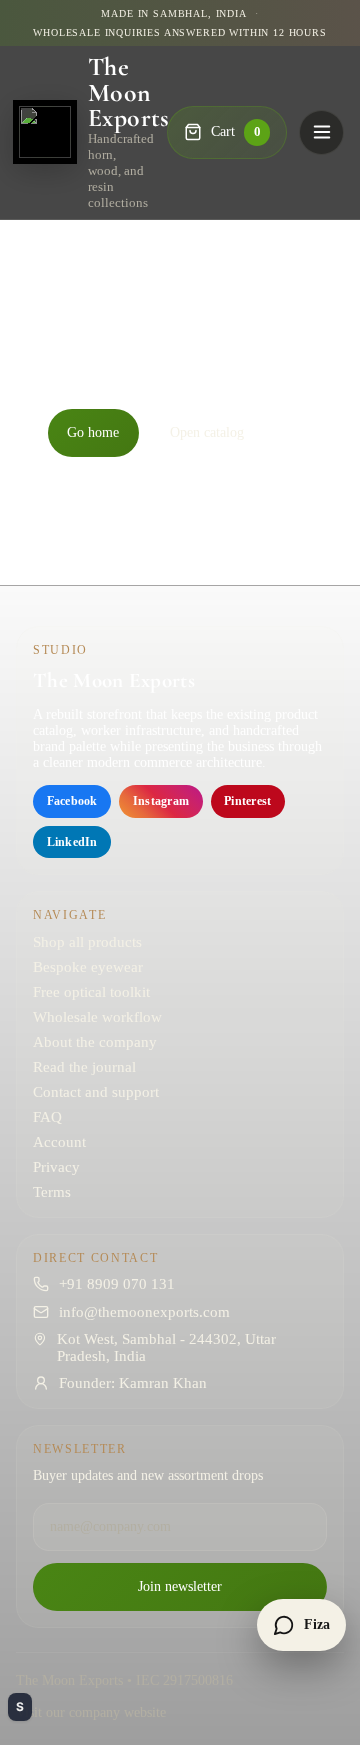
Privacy (56, 1167)
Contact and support (96, 1092)
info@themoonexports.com (144, 1312)
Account (59, 1142)
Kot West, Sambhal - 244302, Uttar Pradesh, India (166, 1347)
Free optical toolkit (91, 992)
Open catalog (207, 432)
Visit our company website (91, 1712)
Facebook (72, 801)
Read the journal (84, 1067)
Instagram (161, 801)
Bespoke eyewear (88, 967)
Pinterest (247, 801)
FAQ (47, 1117)
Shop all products (87, 942)
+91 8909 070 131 (117, 1284)
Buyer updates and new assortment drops (148, 1475)
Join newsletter (180, 1586)
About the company (95, 1042)
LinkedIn (72, 842)
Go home (93, 432)
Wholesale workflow (97, 1017)
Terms (52, 1192)
